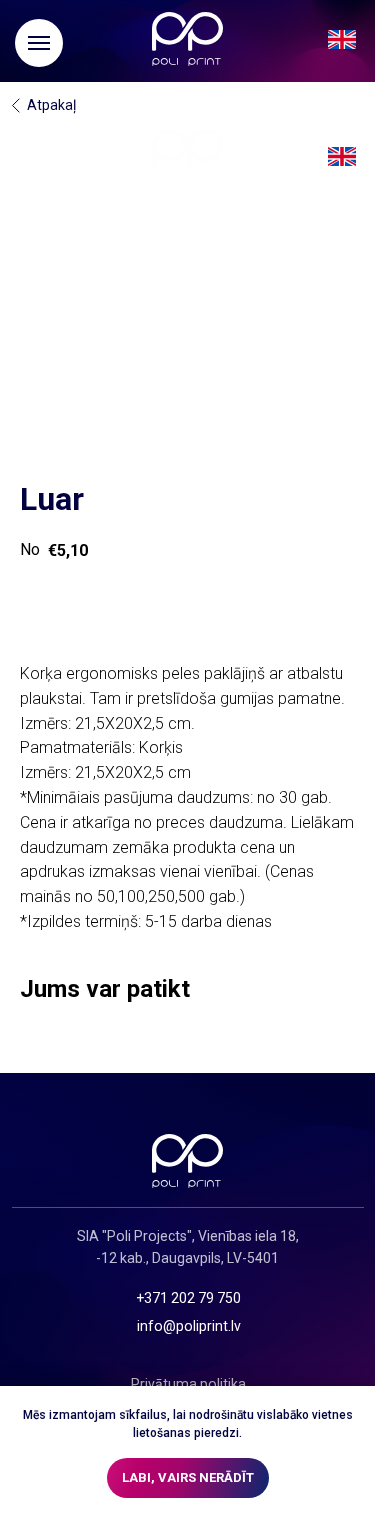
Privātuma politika (188, 1384)
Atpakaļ (51, 105)
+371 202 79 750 (188, 1298)
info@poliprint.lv (189, 1326)
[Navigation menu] (39, 43)
